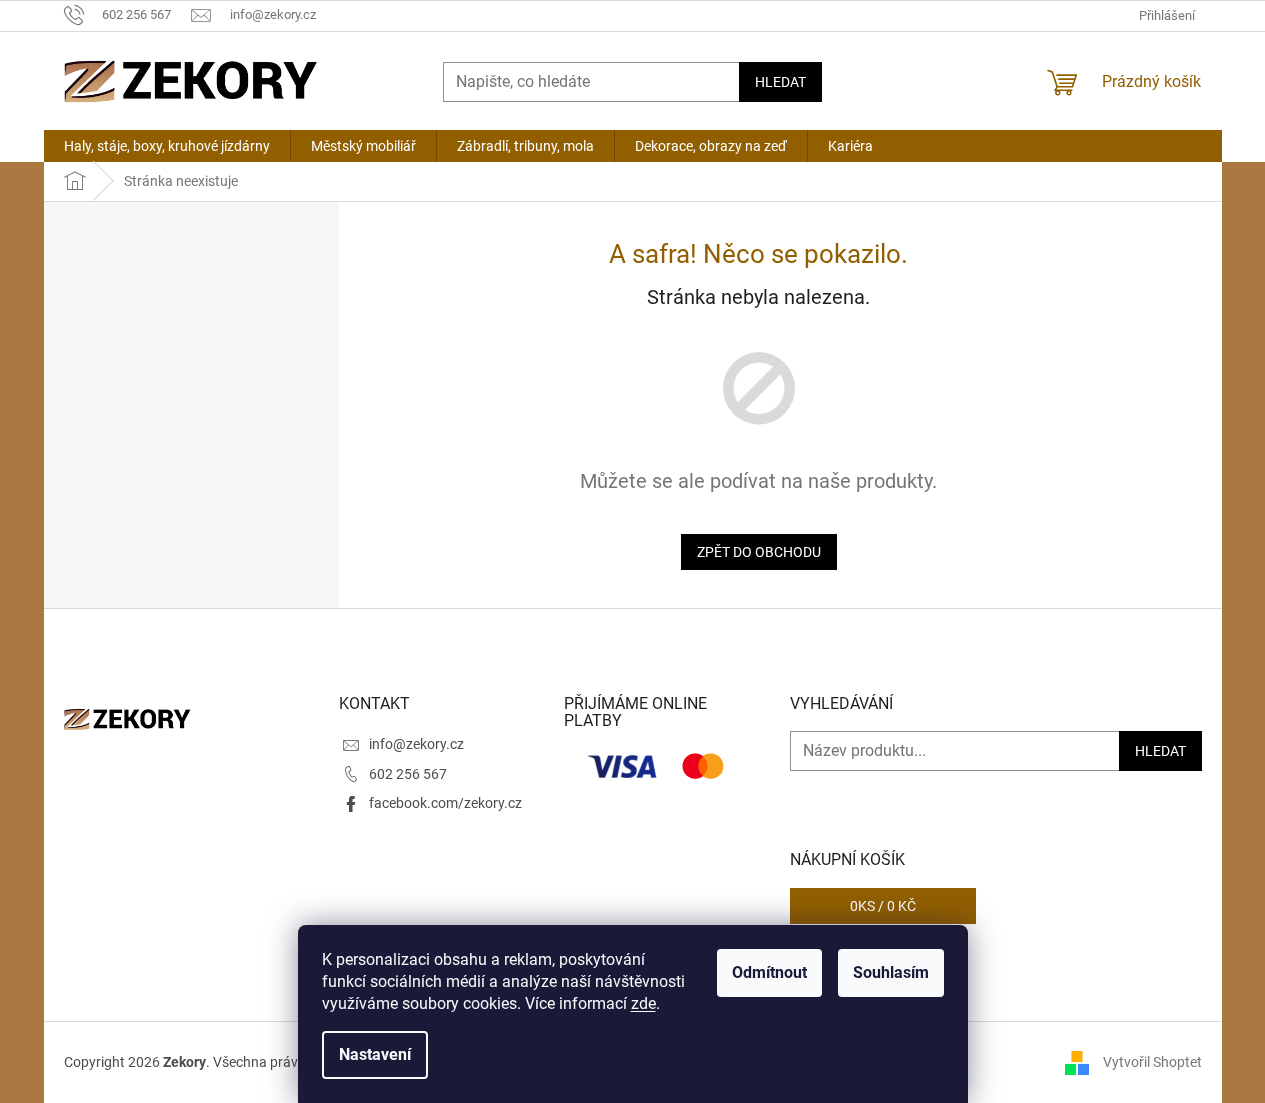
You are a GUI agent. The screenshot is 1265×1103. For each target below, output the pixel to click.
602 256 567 (408, 774)
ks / (883, 906)
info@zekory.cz (416, 744)
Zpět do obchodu (759, 552)
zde (643, 1003)
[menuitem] (167, 146)
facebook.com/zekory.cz (445, 803)
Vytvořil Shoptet (1152, 1061)
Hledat (780, 82)
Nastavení (375, 1054)
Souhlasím (891, 972)
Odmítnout (769, 972)
